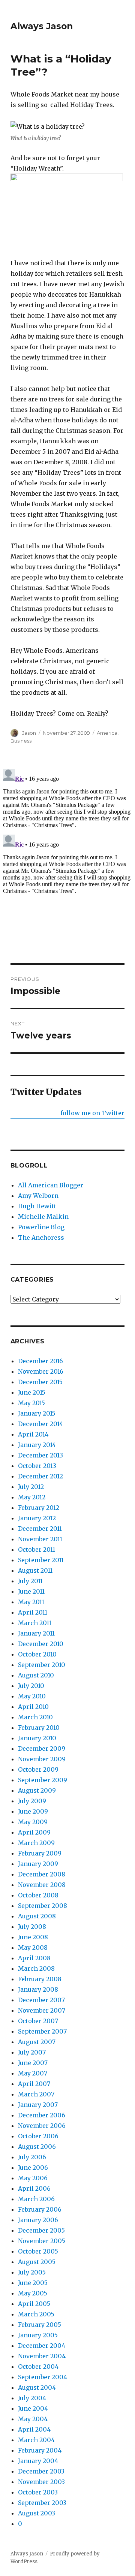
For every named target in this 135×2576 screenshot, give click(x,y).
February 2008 (40, 1979)
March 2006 (36, 2199)
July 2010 (31, 1686)
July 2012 (31, 1487)
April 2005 (34, 2304)
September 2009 (43, 1780)
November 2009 (42, 1759)
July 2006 (32, 2157)
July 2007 (32, 2052)
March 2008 (36, 1968)
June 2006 (33, 2167)
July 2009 (32, 1801)
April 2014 (33, 1434)
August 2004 (37, 2387)
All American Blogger (51, 1185)
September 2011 (41, 1560)
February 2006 (40, 2209)
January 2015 (37, 1413)
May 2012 (32, 1497)
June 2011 (31, 1591)
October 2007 (38, 2021)
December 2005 (41, 2230)
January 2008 (38, 1989)
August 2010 (36, 1675)
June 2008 (33, 1937)
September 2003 (42, 2503)
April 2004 (34, 2429)
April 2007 (34, 2084)
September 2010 (42, 1665)
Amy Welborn (38, 1196)
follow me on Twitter (92, 1113)
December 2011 (40, 1529)
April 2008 (34, 1958)
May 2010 (32, 1696)
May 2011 (31, 1602)
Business (21, 741)
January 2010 (37, 1738)
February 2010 (39, 1728)
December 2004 (42, 2346)
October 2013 (37, 1466)
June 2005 (33, 2283)
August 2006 (37, 2147)
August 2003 (37, 2513)
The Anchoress (41, 1237)
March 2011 (35, 1623)
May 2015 (31, 1403)
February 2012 (39, 1508)
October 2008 (38, 1895)
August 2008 (37, 1916)
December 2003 (41, 2471)
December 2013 (40, 1455)
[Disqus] (67, 859)
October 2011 (37, 1549)
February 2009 (40, 1853)
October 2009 (38, 1769)
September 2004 (43, 2377)
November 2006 (42, 2126)
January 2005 (38, 2335)
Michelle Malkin (43, 1217)
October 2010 (37, 1654)
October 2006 (38, 2136)
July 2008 (32, 1927)
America (107, 733)
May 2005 (33, 2293)
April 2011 (33, 1612)
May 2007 (33, 2073)
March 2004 (36, 2440)
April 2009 (34, 1832)
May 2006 (33, 2178)
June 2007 (33, 2063)
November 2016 (41, 1371)
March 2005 (36, 2314)
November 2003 (41, 2482)
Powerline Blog (41, 1227)
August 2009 (37, 1790)
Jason (29, 733)
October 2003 (38, 2492)
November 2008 (42, 1885)
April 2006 (34, 2188)
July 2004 (32, 2398)
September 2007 (42, 2031)
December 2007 (41, 2000)
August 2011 (35, 1570)
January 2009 (38, 1864)
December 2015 (40, 1382)
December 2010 (41, 1644)
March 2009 (36, 1843)
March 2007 (36, 2094)
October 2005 (38, 2251)
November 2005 (42, 2241)
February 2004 (40, 2450)
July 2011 (30, 1581)
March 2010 (35, 1717)
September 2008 (43, 1906)
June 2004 (33, 2408)
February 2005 (40, 2325)
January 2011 (36, 1633)
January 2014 (37, 1445)
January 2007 (38, 2105)
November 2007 (42, 2010)
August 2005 (37, 2262)
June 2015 (32, 1392)
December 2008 (42, 1874)
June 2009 (33, 1811)
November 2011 (40, 1539)
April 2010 (33, 1707)
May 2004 (33, 2419)
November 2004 (42, 2356)
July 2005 (32, 2272)
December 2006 (42, 2115)
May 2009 (33, 1822)
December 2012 (40, 1476)
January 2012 (37, 1518)
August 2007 (37, 2042)
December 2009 (42, 1749)
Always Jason (42, 26)
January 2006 (38, 2220)
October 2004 (38, 2367)
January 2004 (38, 2461)
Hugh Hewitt (37, 1206)
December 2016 (40, 1361)
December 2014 (40, 1424)
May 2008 (33, 1948)
